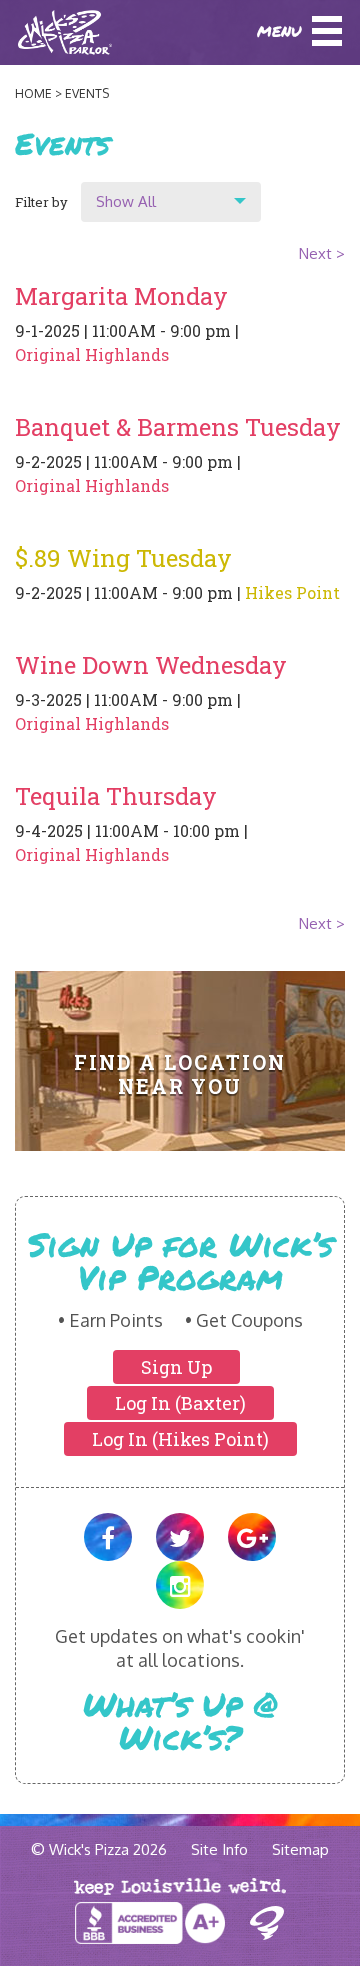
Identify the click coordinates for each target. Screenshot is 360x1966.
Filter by (41, 202)
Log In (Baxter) (180, 1403)
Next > (322, 253)
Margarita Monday (121, 296)
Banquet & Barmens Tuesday (178, 427)
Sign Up (176, 1367)
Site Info (219, 1849)
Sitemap (300, 1849)
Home (33, 93)
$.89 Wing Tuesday (123, 558)
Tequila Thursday (116, 796)
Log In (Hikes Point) (180, 1439)
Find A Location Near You (179, 1074)
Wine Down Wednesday (151, 665)
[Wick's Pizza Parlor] (41, 32)
